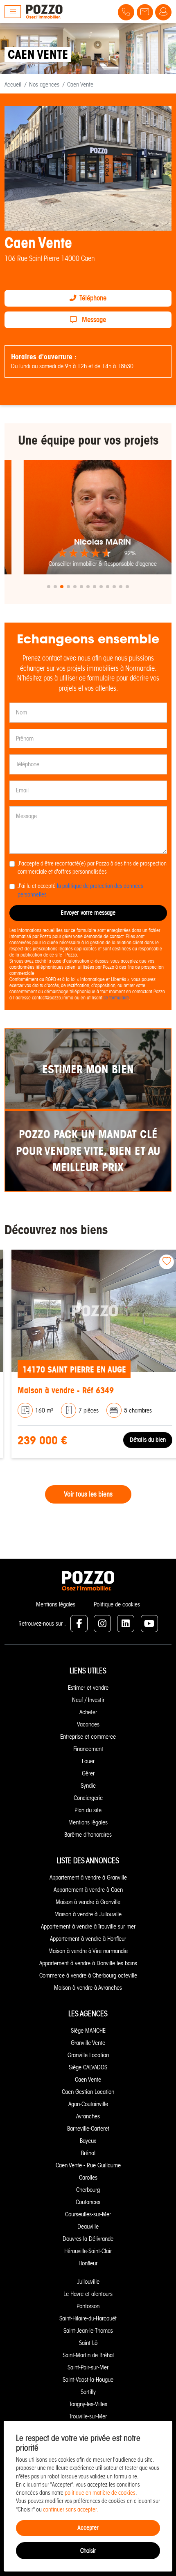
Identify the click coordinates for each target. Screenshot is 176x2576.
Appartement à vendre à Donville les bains (88, 1963)
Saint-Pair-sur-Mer (88, 2367)
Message (93, 320)
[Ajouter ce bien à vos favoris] (160, 1262)
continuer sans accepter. (71, 2510)
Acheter (88, 1712)
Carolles (88, 2178)
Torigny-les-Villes (88, 2404)
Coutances (88, 2202)
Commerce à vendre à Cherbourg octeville (88, 1975)
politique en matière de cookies (100, 2493)
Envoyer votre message (88, 913)
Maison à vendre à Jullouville (88, 1914)
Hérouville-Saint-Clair (88, 2251)
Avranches (88, 2116)
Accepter (88, 2528)
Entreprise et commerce (88, 1737)
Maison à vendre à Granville (88, 1902)
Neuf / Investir (88, 1700)
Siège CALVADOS (88, 2067)
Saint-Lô (88, 2343)
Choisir (88, 2551)
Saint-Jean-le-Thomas (88, 2331)
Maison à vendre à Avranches (88, 1988)
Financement (88, 1749)
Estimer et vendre (88, 1688)
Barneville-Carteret (88, 2129)
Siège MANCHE (88, 2031)
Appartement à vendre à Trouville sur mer (88, 1926)
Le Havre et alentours (88, 2294)
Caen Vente (88, 2080)
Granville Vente (88, 2043)
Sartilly (88, 2392)
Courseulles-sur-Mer (88, 2214)
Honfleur (88, 2263)
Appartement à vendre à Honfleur (88, 1939)
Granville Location (88, 2055)
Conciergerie (88, 1798)
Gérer (88, 1773)
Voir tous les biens (88, 1494)
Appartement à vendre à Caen (88, 1890)
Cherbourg (88, 2190)
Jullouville (88, 2282)
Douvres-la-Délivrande (88, 2239)
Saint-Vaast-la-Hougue (88, 2380)
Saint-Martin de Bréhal (88, 2355)
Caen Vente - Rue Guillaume (88, 2165)
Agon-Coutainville (88, 2104)
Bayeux (88, 2141)
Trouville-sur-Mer (88, 2416)
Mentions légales (56, 1604)
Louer (88, 1761)
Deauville (88, 2227)
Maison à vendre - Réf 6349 (59, 1390)
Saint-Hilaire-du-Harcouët (88, 2318)
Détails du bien (141, 1440)
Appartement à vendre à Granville (88, 1877)
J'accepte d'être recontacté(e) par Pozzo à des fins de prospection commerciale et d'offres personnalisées (92, 868)
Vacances (88, 1724)
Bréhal (88, 2153)
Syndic (88, 1786)
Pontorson (88, 2306)
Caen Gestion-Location (88, 2092)
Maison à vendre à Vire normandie (88, 1951)
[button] (49, 587)
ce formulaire (116, 998)
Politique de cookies (117, 1604)
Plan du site (88, 1810)
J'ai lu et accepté (80, 890)
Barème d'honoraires (88, 1835)
